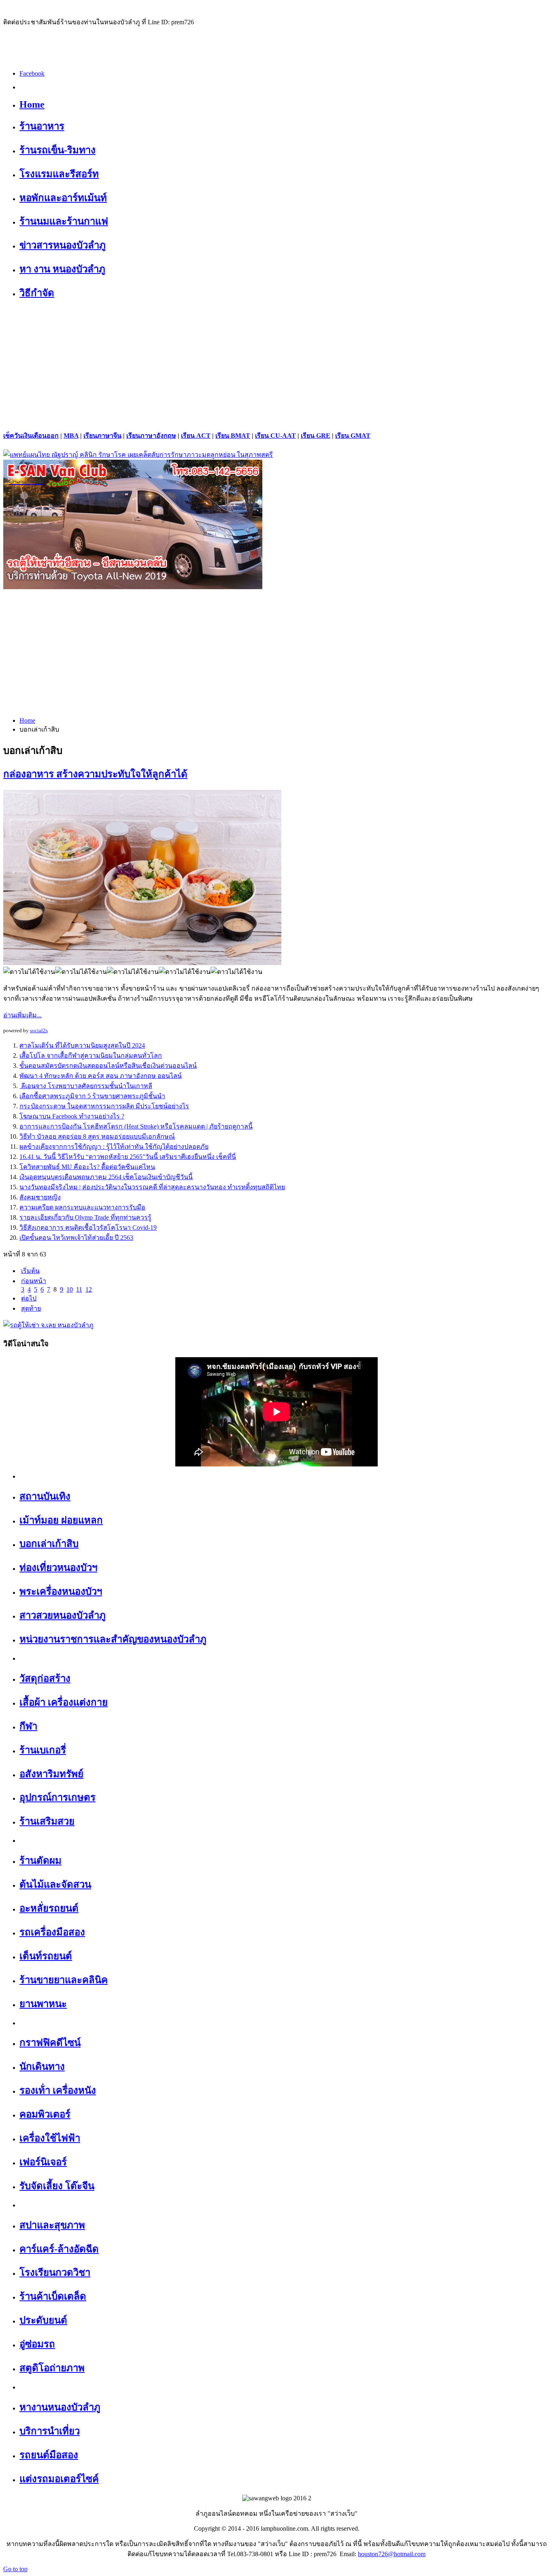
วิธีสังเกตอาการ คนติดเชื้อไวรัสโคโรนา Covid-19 (88, 1228)
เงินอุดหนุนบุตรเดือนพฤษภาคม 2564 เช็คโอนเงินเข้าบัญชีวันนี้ (106, 1177)
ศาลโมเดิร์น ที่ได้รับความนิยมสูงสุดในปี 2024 (82, 1045)
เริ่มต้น (30, 1271)
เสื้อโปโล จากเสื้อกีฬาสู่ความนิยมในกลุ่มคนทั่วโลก (91, 1056)
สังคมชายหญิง (40, 1197)
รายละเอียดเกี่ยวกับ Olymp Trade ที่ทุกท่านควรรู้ (85, 1217)
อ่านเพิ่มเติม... (22, 1015)
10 (70, 1289)
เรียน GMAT (353, 436)
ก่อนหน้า (34, 1281)
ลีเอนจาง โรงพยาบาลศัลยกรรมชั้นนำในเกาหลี (86, 1086)
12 (89, 1289)
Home (27, 720)
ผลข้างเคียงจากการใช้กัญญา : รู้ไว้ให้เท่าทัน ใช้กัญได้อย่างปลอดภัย (114, 1147)
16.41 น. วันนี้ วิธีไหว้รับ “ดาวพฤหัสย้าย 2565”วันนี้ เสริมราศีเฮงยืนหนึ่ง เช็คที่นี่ (128, 1157)
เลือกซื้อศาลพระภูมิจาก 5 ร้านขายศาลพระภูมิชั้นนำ (92, 1096)
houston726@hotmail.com (392, 2554)
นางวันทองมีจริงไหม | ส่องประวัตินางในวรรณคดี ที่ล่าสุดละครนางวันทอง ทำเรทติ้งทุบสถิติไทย (152, 1187)
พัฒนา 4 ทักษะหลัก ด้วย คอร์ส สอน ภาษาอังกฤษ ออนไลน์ (101, 1076)
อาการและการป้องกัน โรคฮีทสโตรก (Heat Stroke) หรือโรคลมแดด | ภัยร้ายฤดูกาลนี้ (136, 1126)
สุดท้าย (31, 1308)
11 (79, 1289)
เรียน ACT (196, 436)
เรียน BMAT (233, 436)
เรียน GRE (316, 436)
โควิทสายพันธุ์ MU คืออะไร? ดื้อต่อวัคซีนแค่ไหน (87, 1167)
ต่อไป (29, 1298)
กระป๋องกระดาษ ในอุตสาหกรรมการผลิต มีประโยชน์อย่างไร (104, 1106)
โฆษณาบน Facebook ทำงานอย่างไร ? (72, 1116)
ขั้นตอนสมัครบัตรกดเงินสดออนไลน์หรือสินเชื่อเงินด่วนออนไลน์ (108, 1066)
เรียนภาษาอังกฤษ (151, 436)
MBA (71, 436)
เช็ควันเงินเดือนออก (31, 436)
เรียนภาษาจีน (102, 436)
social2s (39, 1030)
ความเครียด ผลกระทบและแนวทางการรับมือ (82, 1207)
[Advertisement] (276, 365)
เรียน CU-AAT (275, 436)
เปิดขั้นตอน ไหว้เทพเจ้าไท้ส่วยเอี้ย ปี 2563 (76, 1238)
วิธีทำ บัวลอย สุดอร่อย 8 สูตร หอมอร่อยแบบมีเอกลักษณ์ (97, 1136)
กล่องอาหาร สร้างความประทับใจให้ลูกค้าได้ (95, 774)
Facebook (32, 73)
